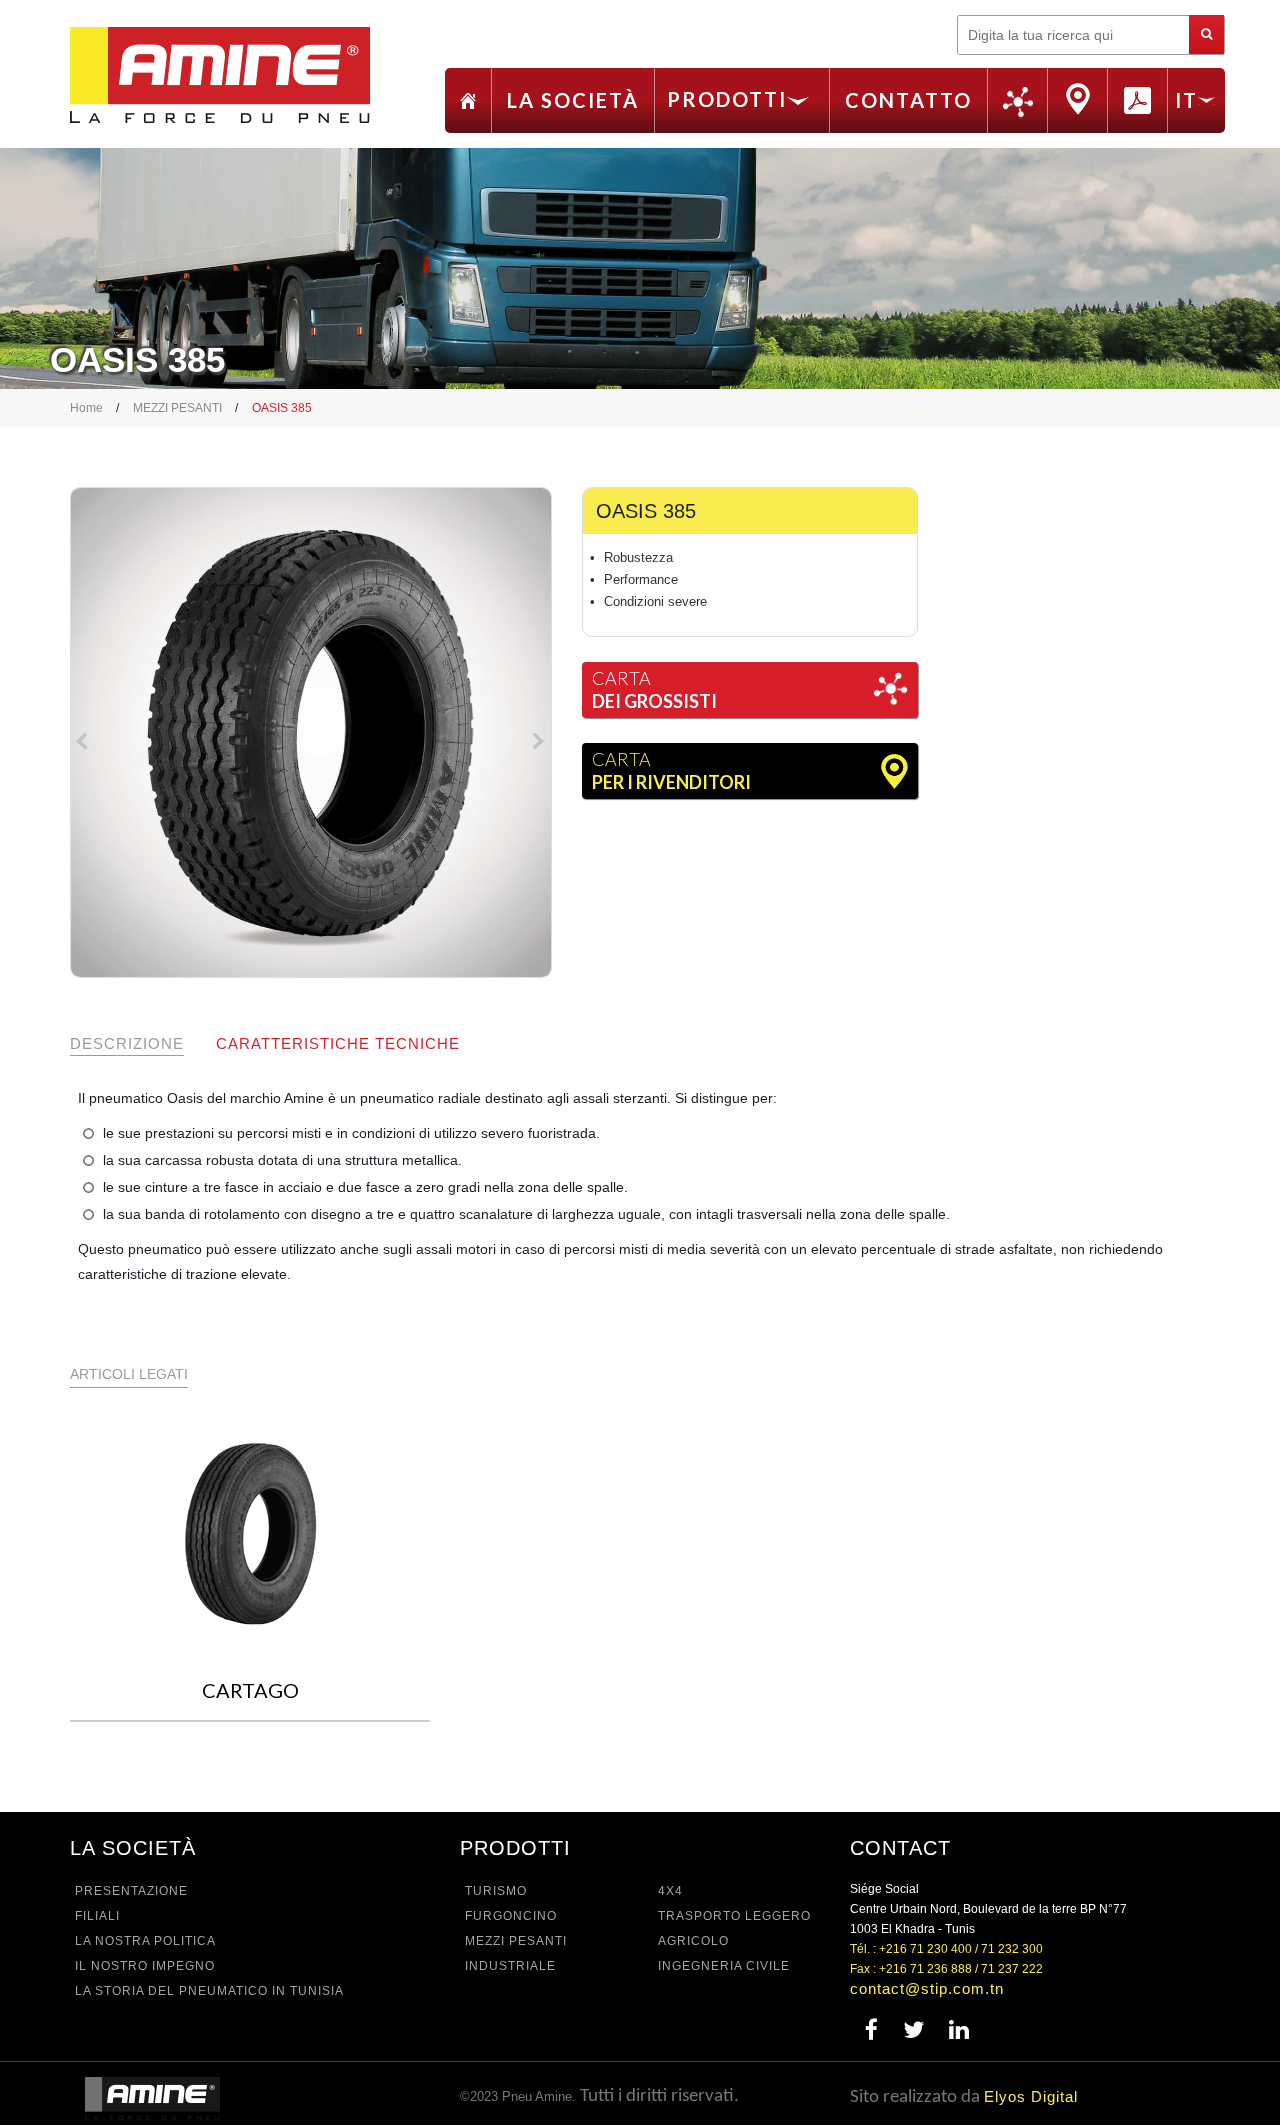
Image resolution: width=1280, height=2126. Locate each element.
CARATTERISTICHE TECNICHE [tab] (338, 1043)
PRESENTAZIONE (131, 1891)
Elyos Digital (1031, 2096)
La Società (573, 100)
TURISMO (496, 1891)
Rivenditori (1077, 99)
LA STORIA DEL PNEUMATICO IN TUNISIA (209, 1991)
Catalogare (1137, 99)
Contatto (908, 100)
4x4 (670, 1891)
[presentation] (85, 745)
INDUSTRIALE (510, 1966)
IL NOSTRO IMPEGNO (145, 1966)
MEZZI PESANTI (177, 408)
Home (468, 101)
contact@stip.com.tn (927, 1988)
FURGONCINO (511, 1916)
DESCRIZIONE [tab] (127, 1043)
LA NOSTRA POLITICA (145, 1941)
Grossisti (1017, 103)
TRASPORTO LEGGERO (734, 1916)
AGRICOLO (693, 1941)
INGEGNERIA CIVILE (724, 1966)
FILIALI (97, 1916)
